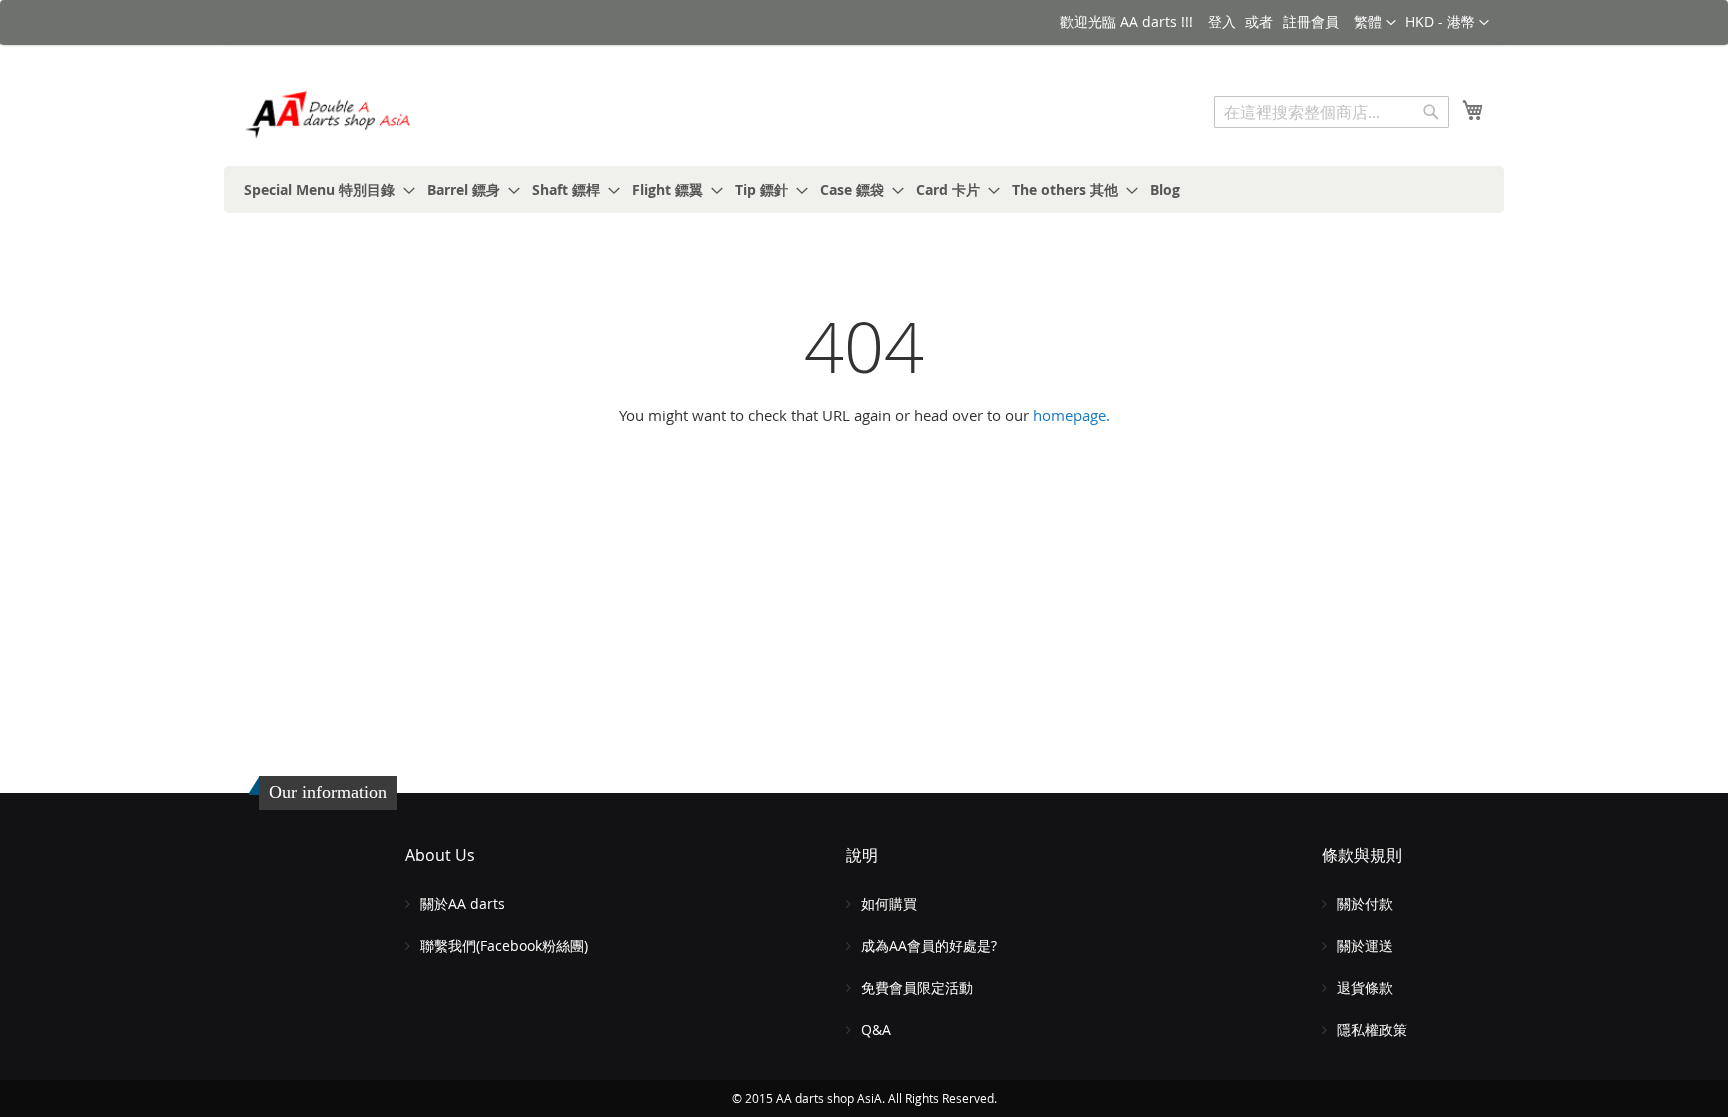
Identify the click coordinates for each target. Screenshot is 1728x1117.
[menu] (864, 189)
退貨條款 (1365, 987)
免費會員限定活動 (917, 987)
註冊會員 (1311, 21)
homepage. (1071, 415)
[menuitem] (323, 189)
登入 (1222, 21)
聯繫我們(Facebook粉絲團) (504, 945)
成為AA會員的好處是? (929, 945)
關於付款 (1365, 903)
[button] (1447, 23)
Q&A (876, 1029)
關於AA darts (462, 903)
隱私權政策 (1372, 1029)
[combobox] (1331, 112)
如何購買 (889, 903)
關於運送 (1365, 945)
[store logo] (329, 114)
